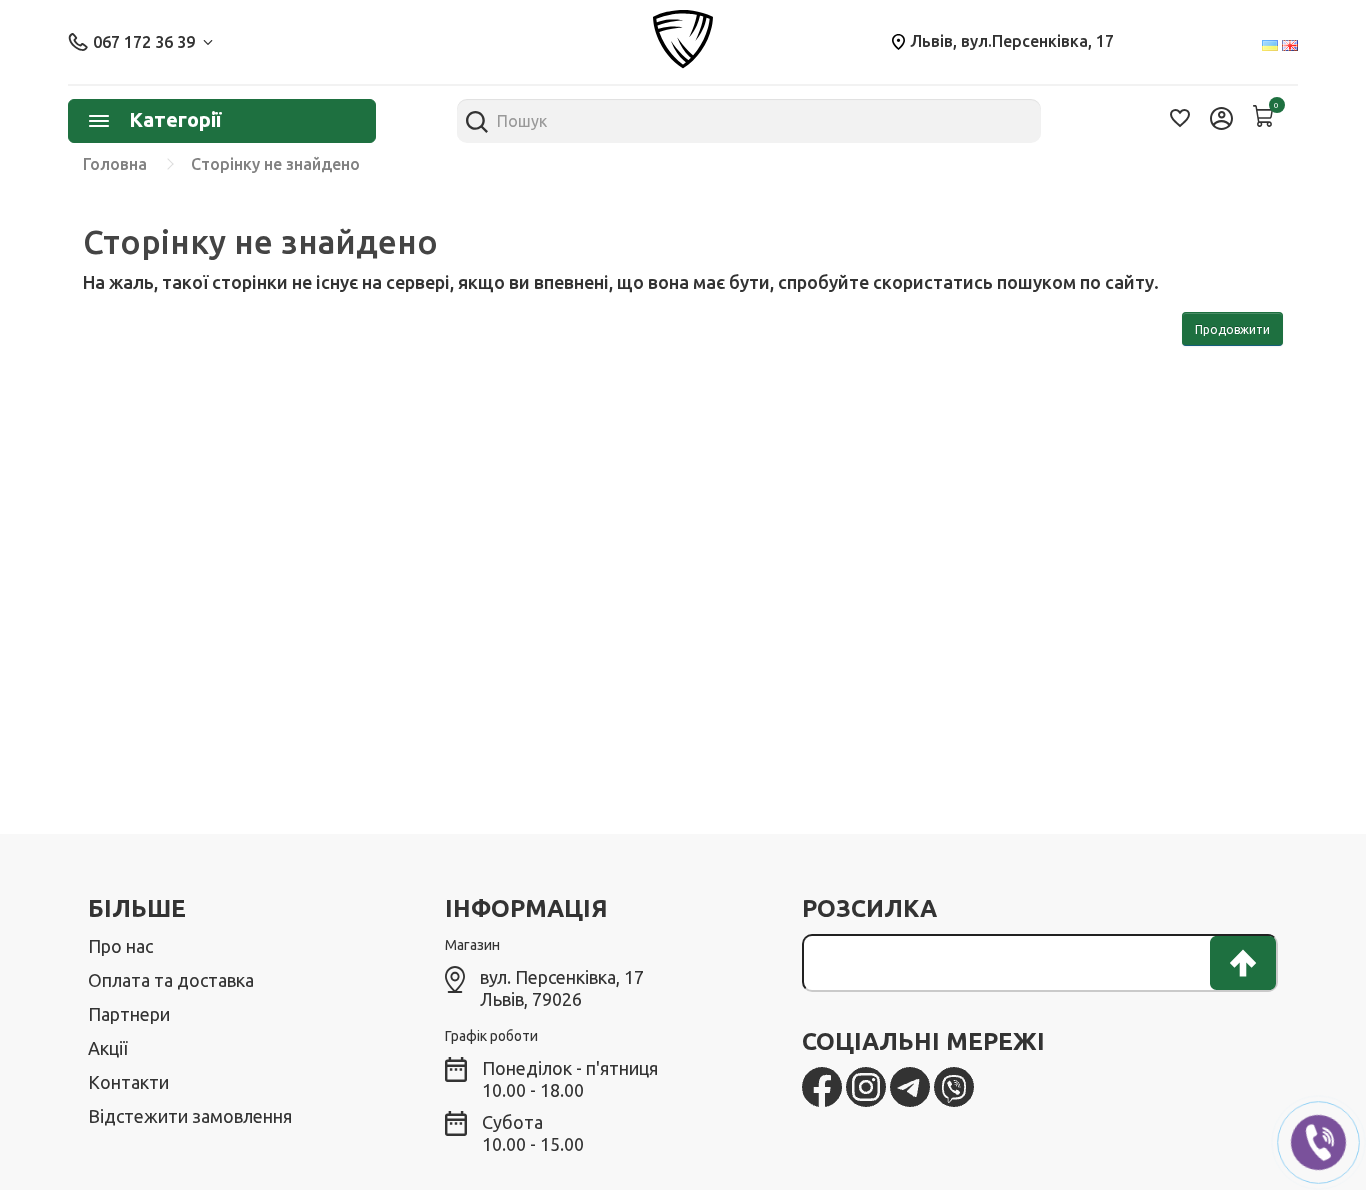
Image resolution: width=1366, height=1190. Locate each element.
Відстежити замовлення (190, 1116)
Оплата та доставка (171, 980)
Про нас (120, 946)
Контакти (128, 1082)
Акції (107, 1048)
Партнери (129, 1014)
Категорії (175, 119)
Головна (115, 164)
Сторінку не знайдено (275, 164)
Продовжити (1232, 329)
